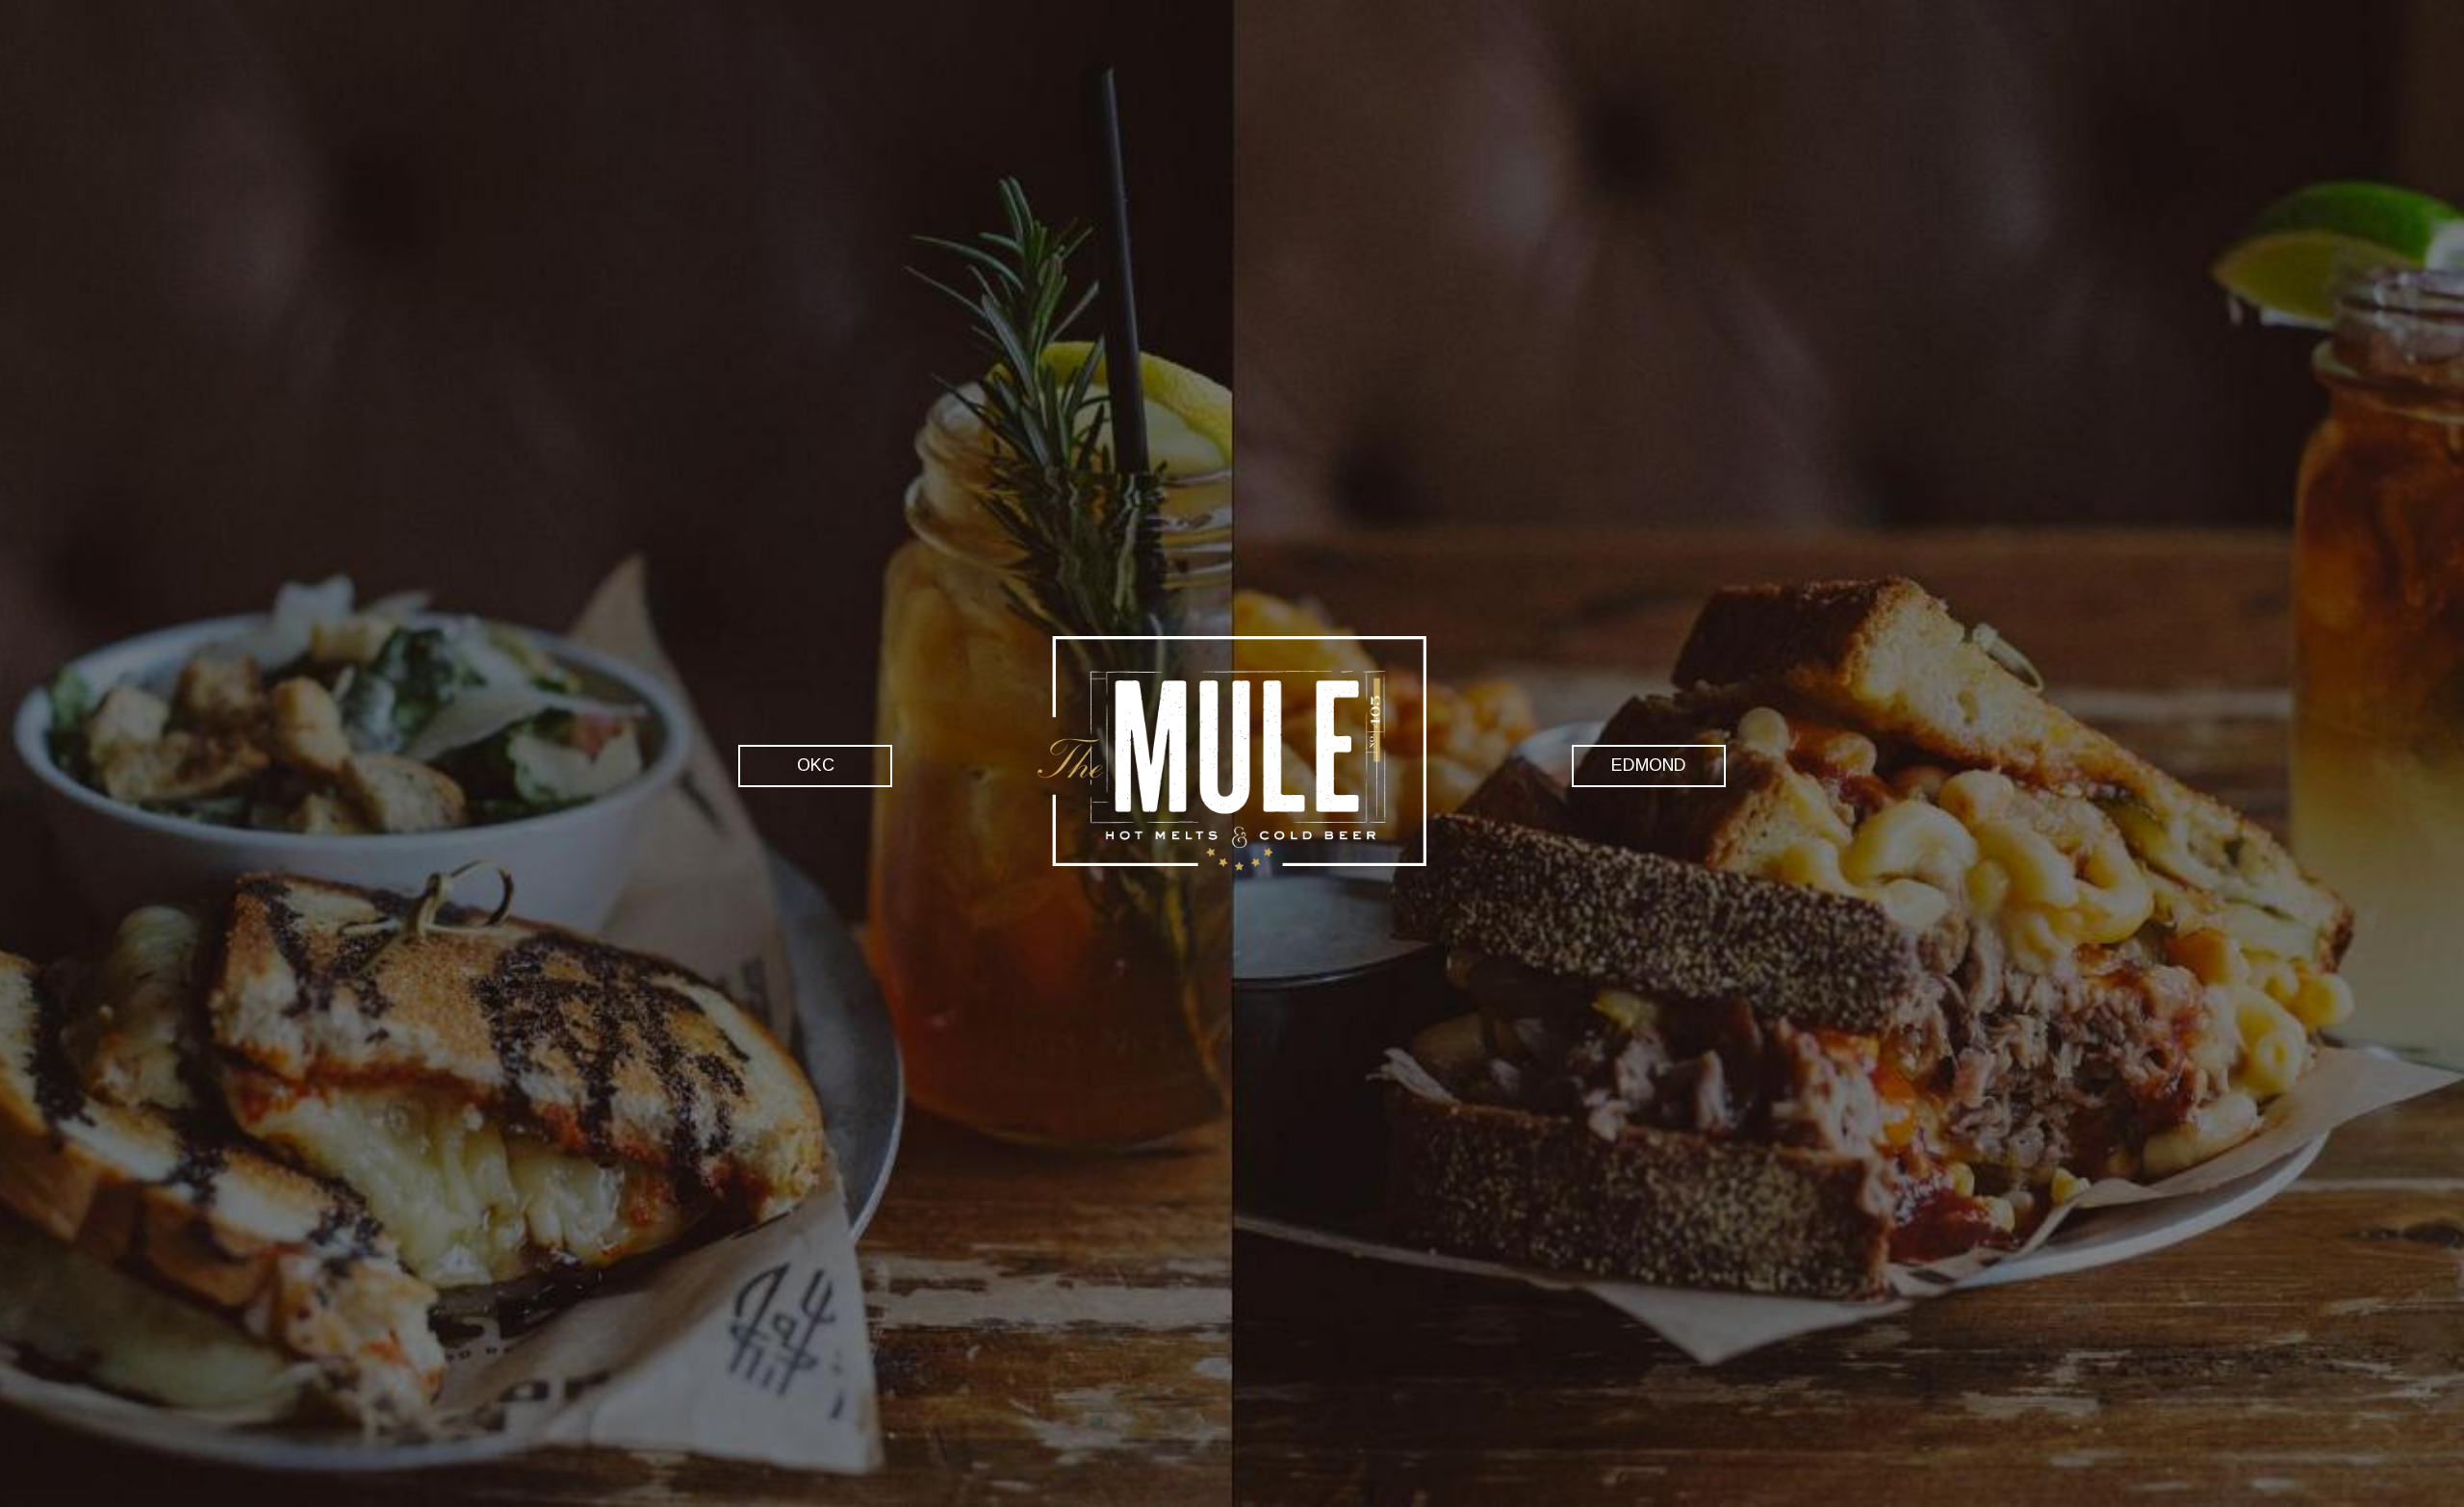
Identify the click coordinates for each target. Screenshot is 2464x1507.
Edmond (1629, 765)
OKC (786, 765)
